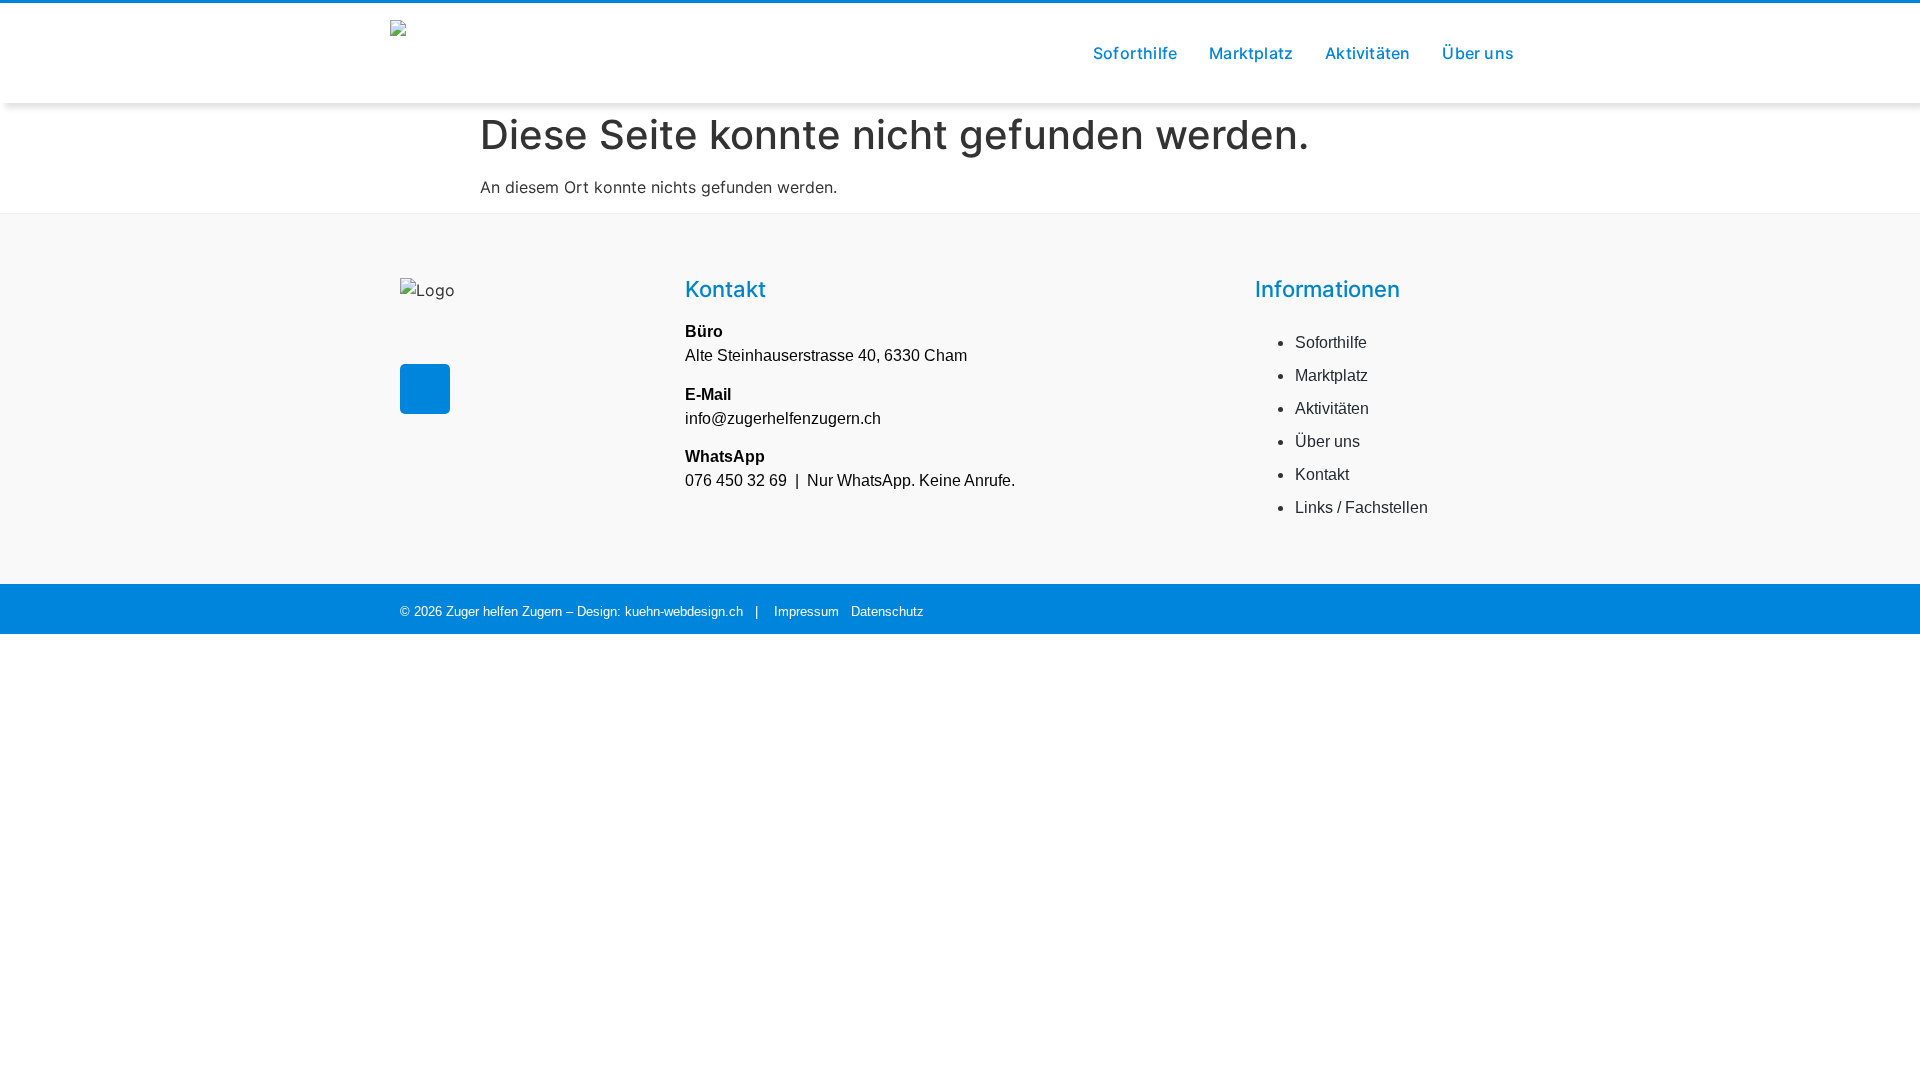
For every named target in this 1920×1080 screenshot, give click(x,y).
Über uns (1478, 53)
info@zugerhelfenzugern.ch (783, 418)
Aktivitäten (1367, 53)
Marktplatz (1251, 53)
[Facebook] (425, 389)
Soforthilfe (1135, 53)
